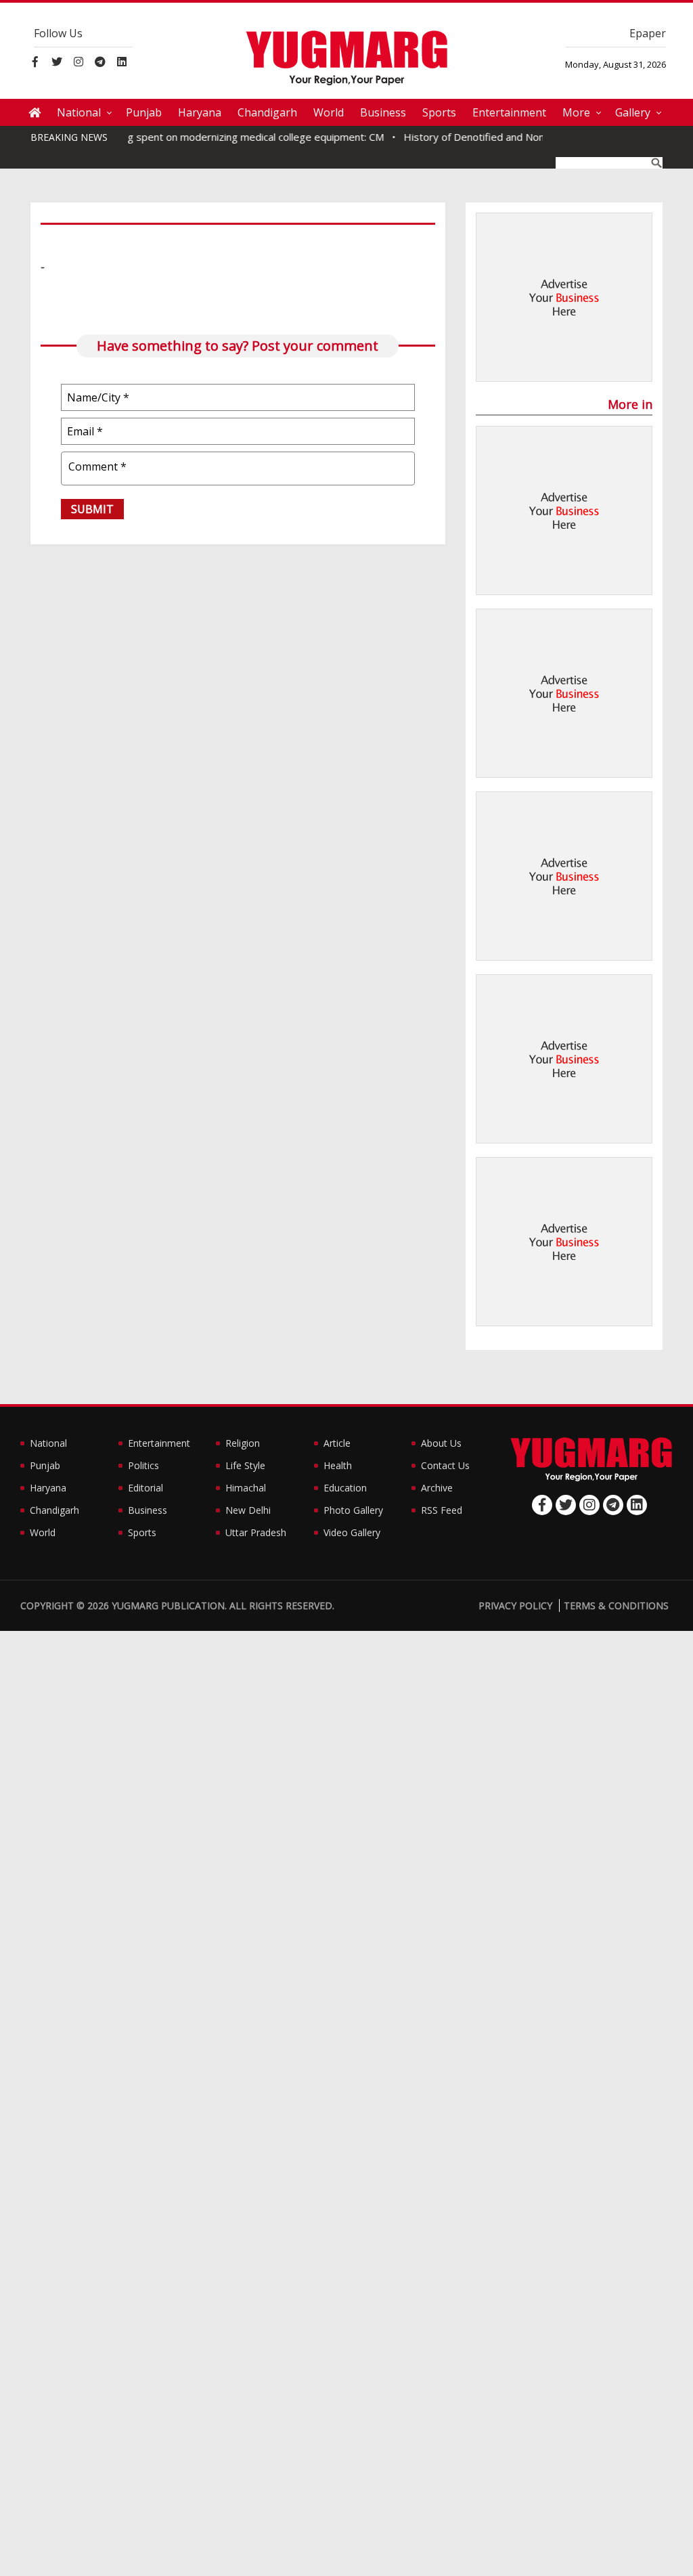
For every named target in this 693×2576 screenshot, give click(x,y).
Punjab (144, 112)
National (79, 112)
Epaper (648, 33)
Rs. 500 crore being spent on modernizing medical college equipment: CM (190, 137)
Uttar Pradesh (256, 1532)
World (329, 112)
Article (337, 1443)
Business (383, 112)
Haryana (200, 112)
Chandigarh (267, 112)
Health (338, 1465)
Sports (439, 112)
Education (345, 1488)
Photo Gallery (353, 1510)
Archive (437, 1488)
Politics (143, 1465)
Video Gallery (352, 1532)
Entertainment (509, 112)
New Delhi (248, 1510)
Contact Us (445, 1465)
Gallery (633, 112)
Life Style (245, 1465)
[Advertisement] (564, 298)
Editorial (146, 1488)
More (576, 112)
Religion (243, 1443)
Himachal (246, 1488)
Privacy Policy (515, 1606)
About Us (441, 1443)
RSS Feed (442, 1510)
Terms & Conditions (616, 1606)
